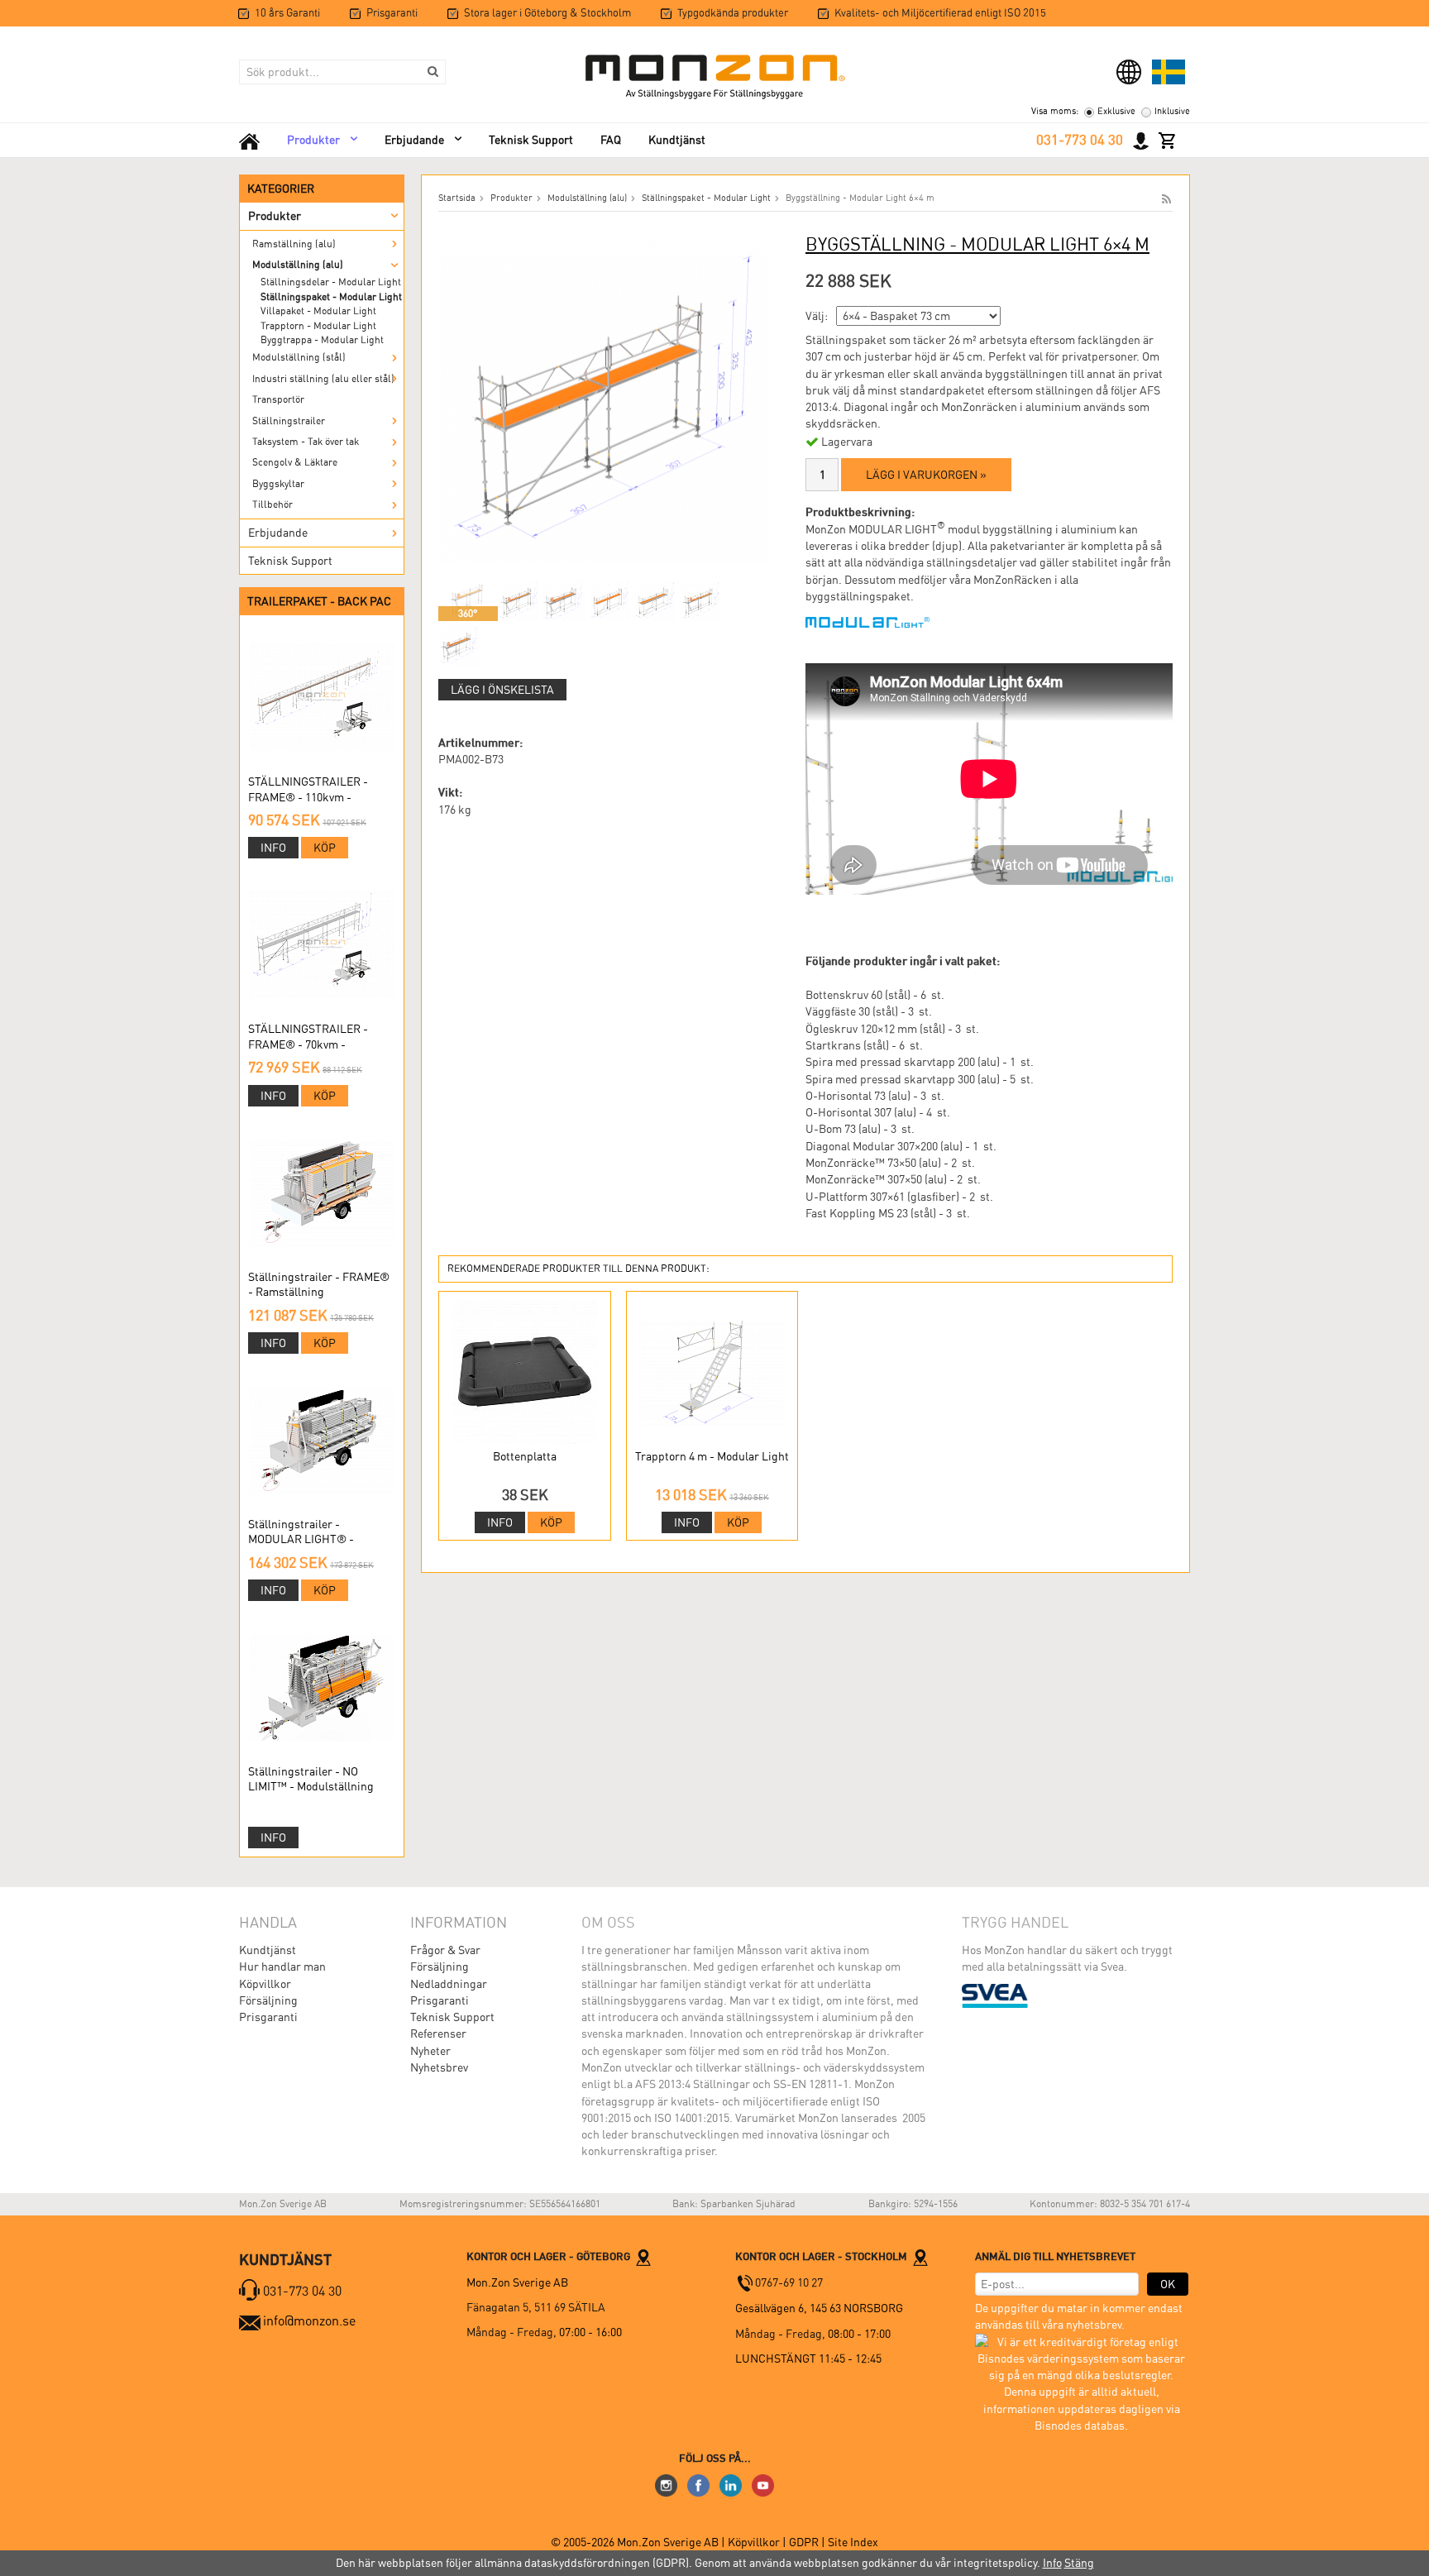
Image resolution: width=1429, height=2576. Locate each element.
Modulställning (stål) (299, 357)
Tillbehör (272, 504)
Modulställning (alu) (298, 265)
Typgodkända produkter (733, 13)
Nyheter (430, 2051)
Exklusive (1116, 111)
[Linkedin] (731, 2484)
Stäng (1079, 2563)
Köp (325, 848)
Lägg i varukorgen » (926, 475)
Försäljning (268, 2000)
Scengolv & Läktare (295, 462)
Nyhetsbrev (439, 2067)
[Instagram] (666, 2484)
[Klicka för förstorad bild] (604, 398)
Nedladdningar (449, 1984)
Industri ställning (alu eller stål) (323, 379)
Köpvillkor (265, 1984)
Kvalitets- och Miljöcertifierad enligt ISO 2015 (940, 13)
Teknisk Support (531, 140)
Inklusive (1172, 111)
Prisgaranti (392, 13)
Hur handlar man (282, 1967)
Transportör (278, 399)
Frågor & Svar (445, 1950)
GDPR (805, 2542)
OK (1168, 2284)
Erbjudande (414, 140)
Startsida (457, 198)
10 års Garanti (287, 13)
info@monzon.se (309, 2321)
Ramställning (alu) (294, 244)
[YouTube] (763, 2484)
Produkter (313, 140)
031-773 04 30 (1080, 140)
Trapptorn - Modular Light (318, 326)
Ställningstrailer (289, 421)
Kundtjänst (677, 140)
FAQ (611, 140)
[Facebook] (698, 2484)
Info (273, 848)
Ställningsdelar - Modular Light (331, 282)
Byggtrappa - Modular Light (322, 340)
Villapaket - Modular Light (318, 311)
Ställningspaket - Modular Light (331, 297)
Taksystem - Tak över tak (306, 442)
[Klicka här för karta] (643, 2256)
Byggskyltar (278, 484)
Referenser (438, 2034)
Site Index (853, 2542)
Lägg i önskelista (502, 690)
